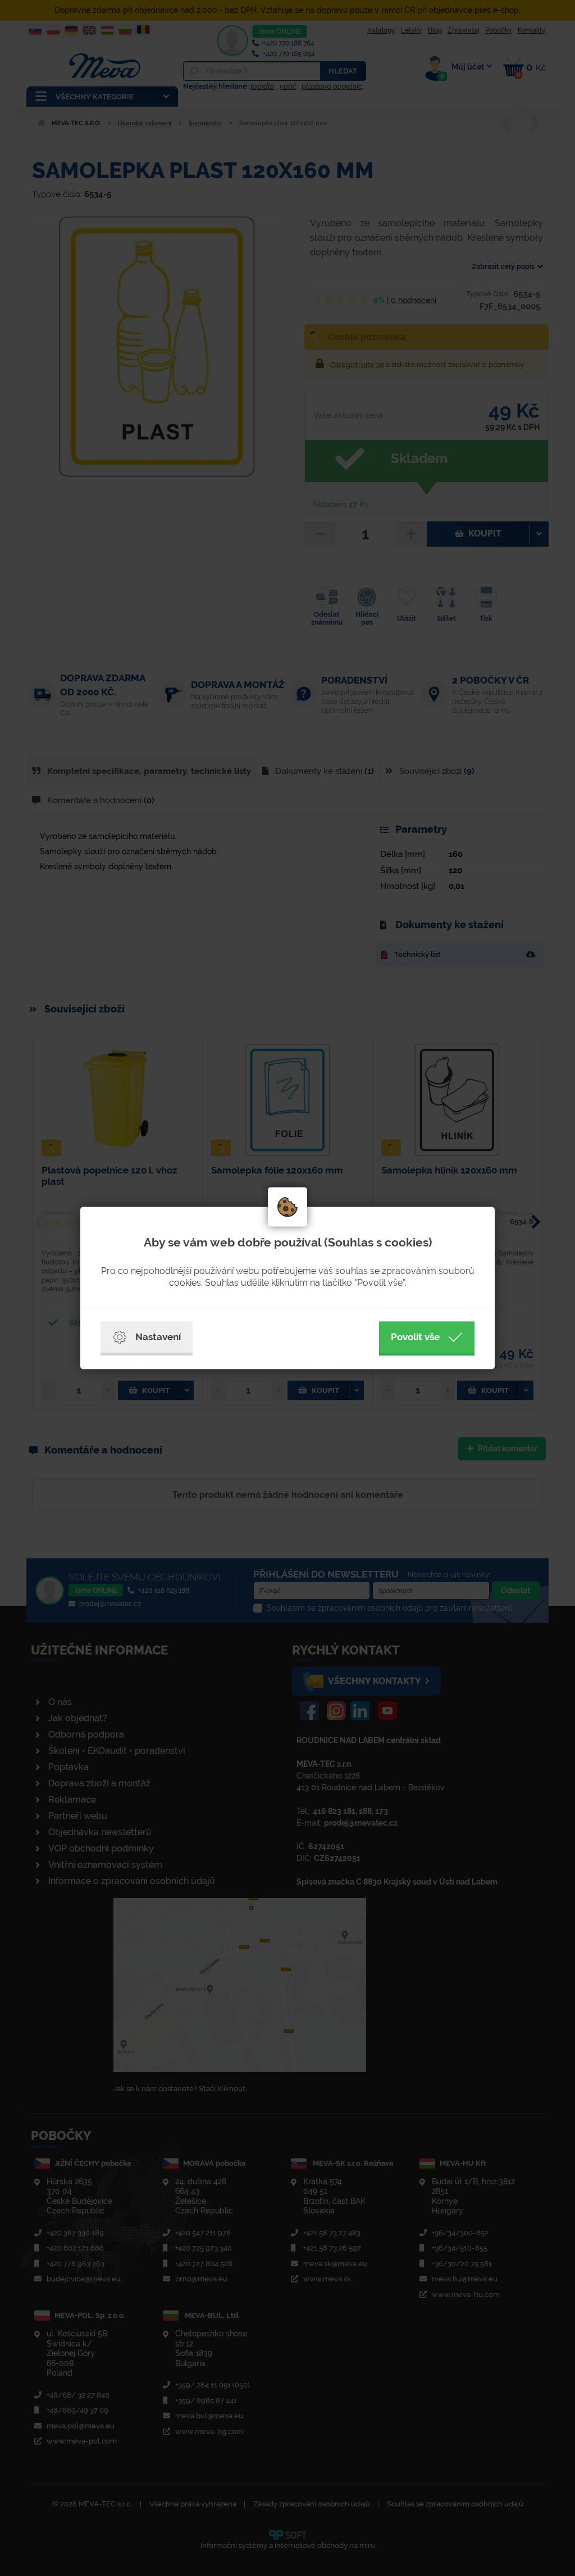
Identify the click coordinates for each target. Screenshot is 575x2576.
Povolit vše (415, 1337)
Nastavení (158, 1337)
